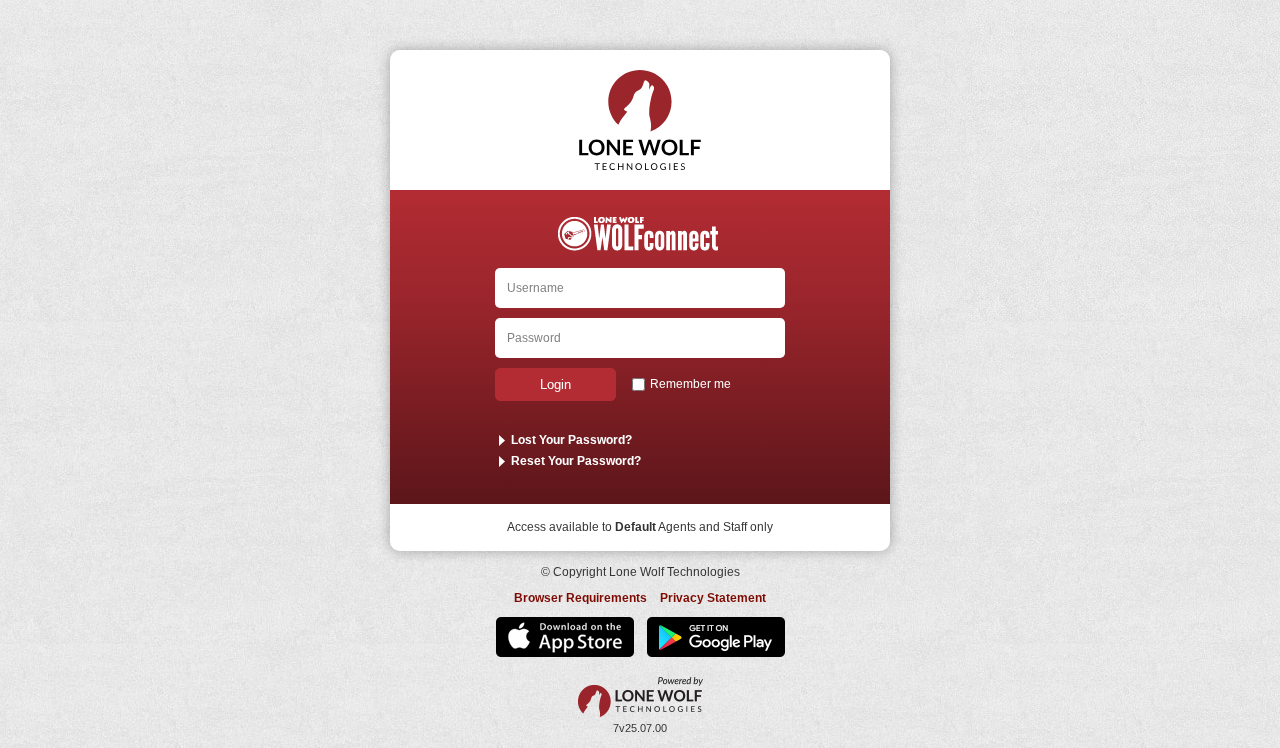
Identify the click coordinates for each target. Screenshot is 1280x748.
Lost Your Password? (571, 440)
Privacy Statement (713, 598)
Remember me (690, 384)
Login (555, 384)
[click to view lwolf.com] (640, 697)
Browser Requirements (580, 598)
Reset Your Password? (576, 461)
